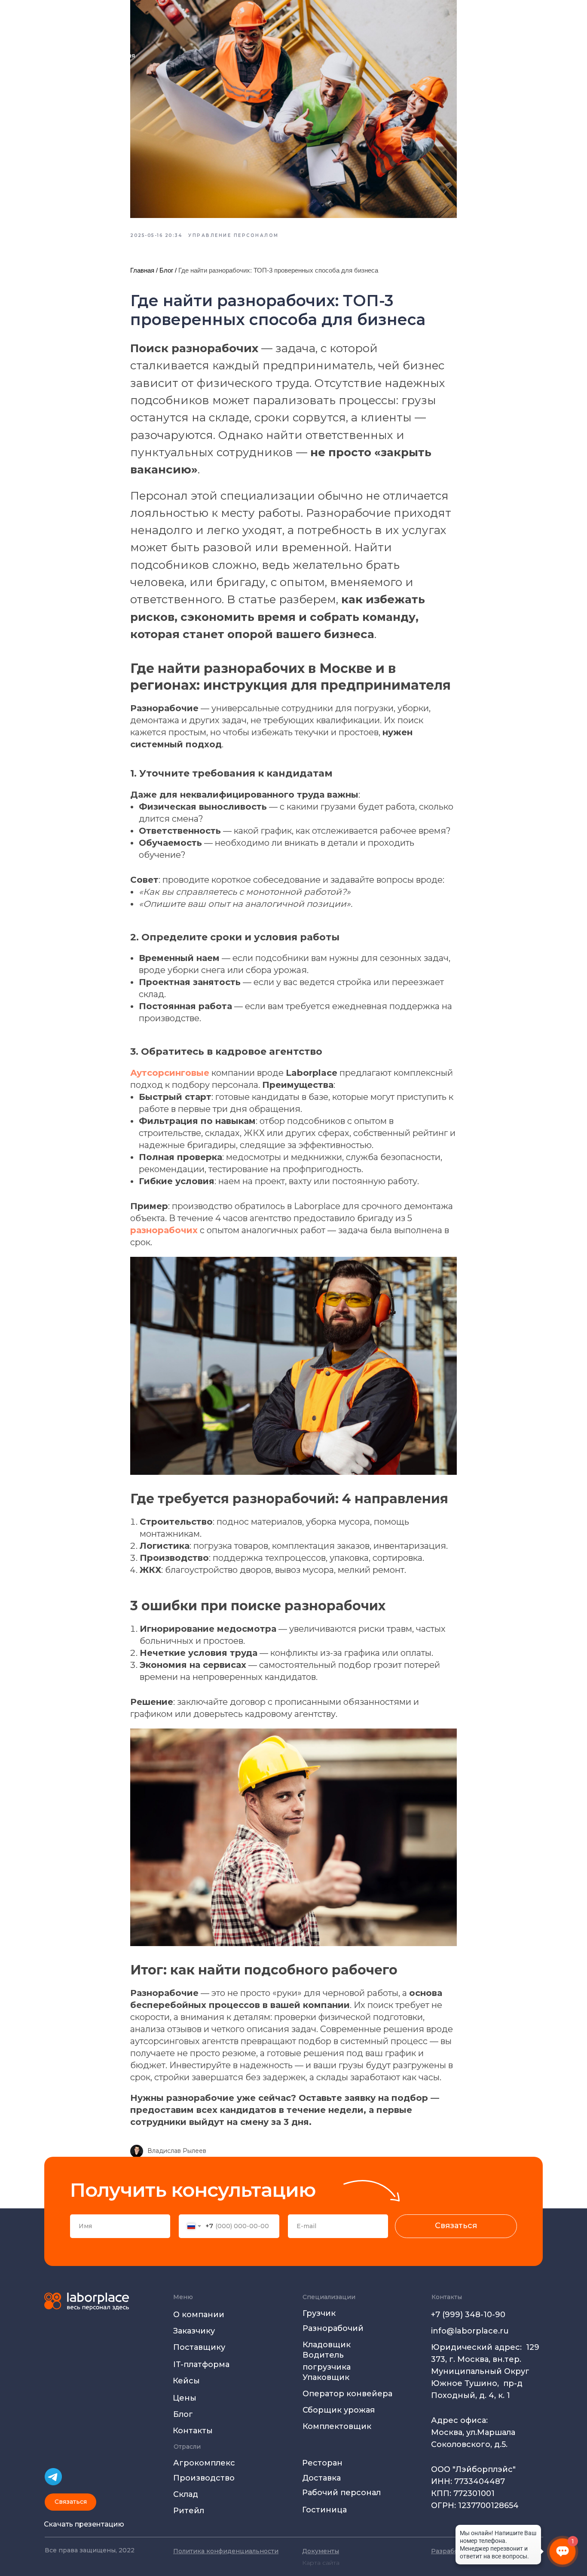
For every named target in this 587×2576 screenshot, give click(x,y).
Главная (142, 270)
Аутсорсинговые (170, 1073)
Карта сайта (321, 2563)
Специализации (329, 2297)
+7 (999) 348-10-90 (468, 2315)
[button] (70, 2502)
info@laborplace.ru (470, 2331)
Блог (166, 270)
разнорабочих (164, 1230)
